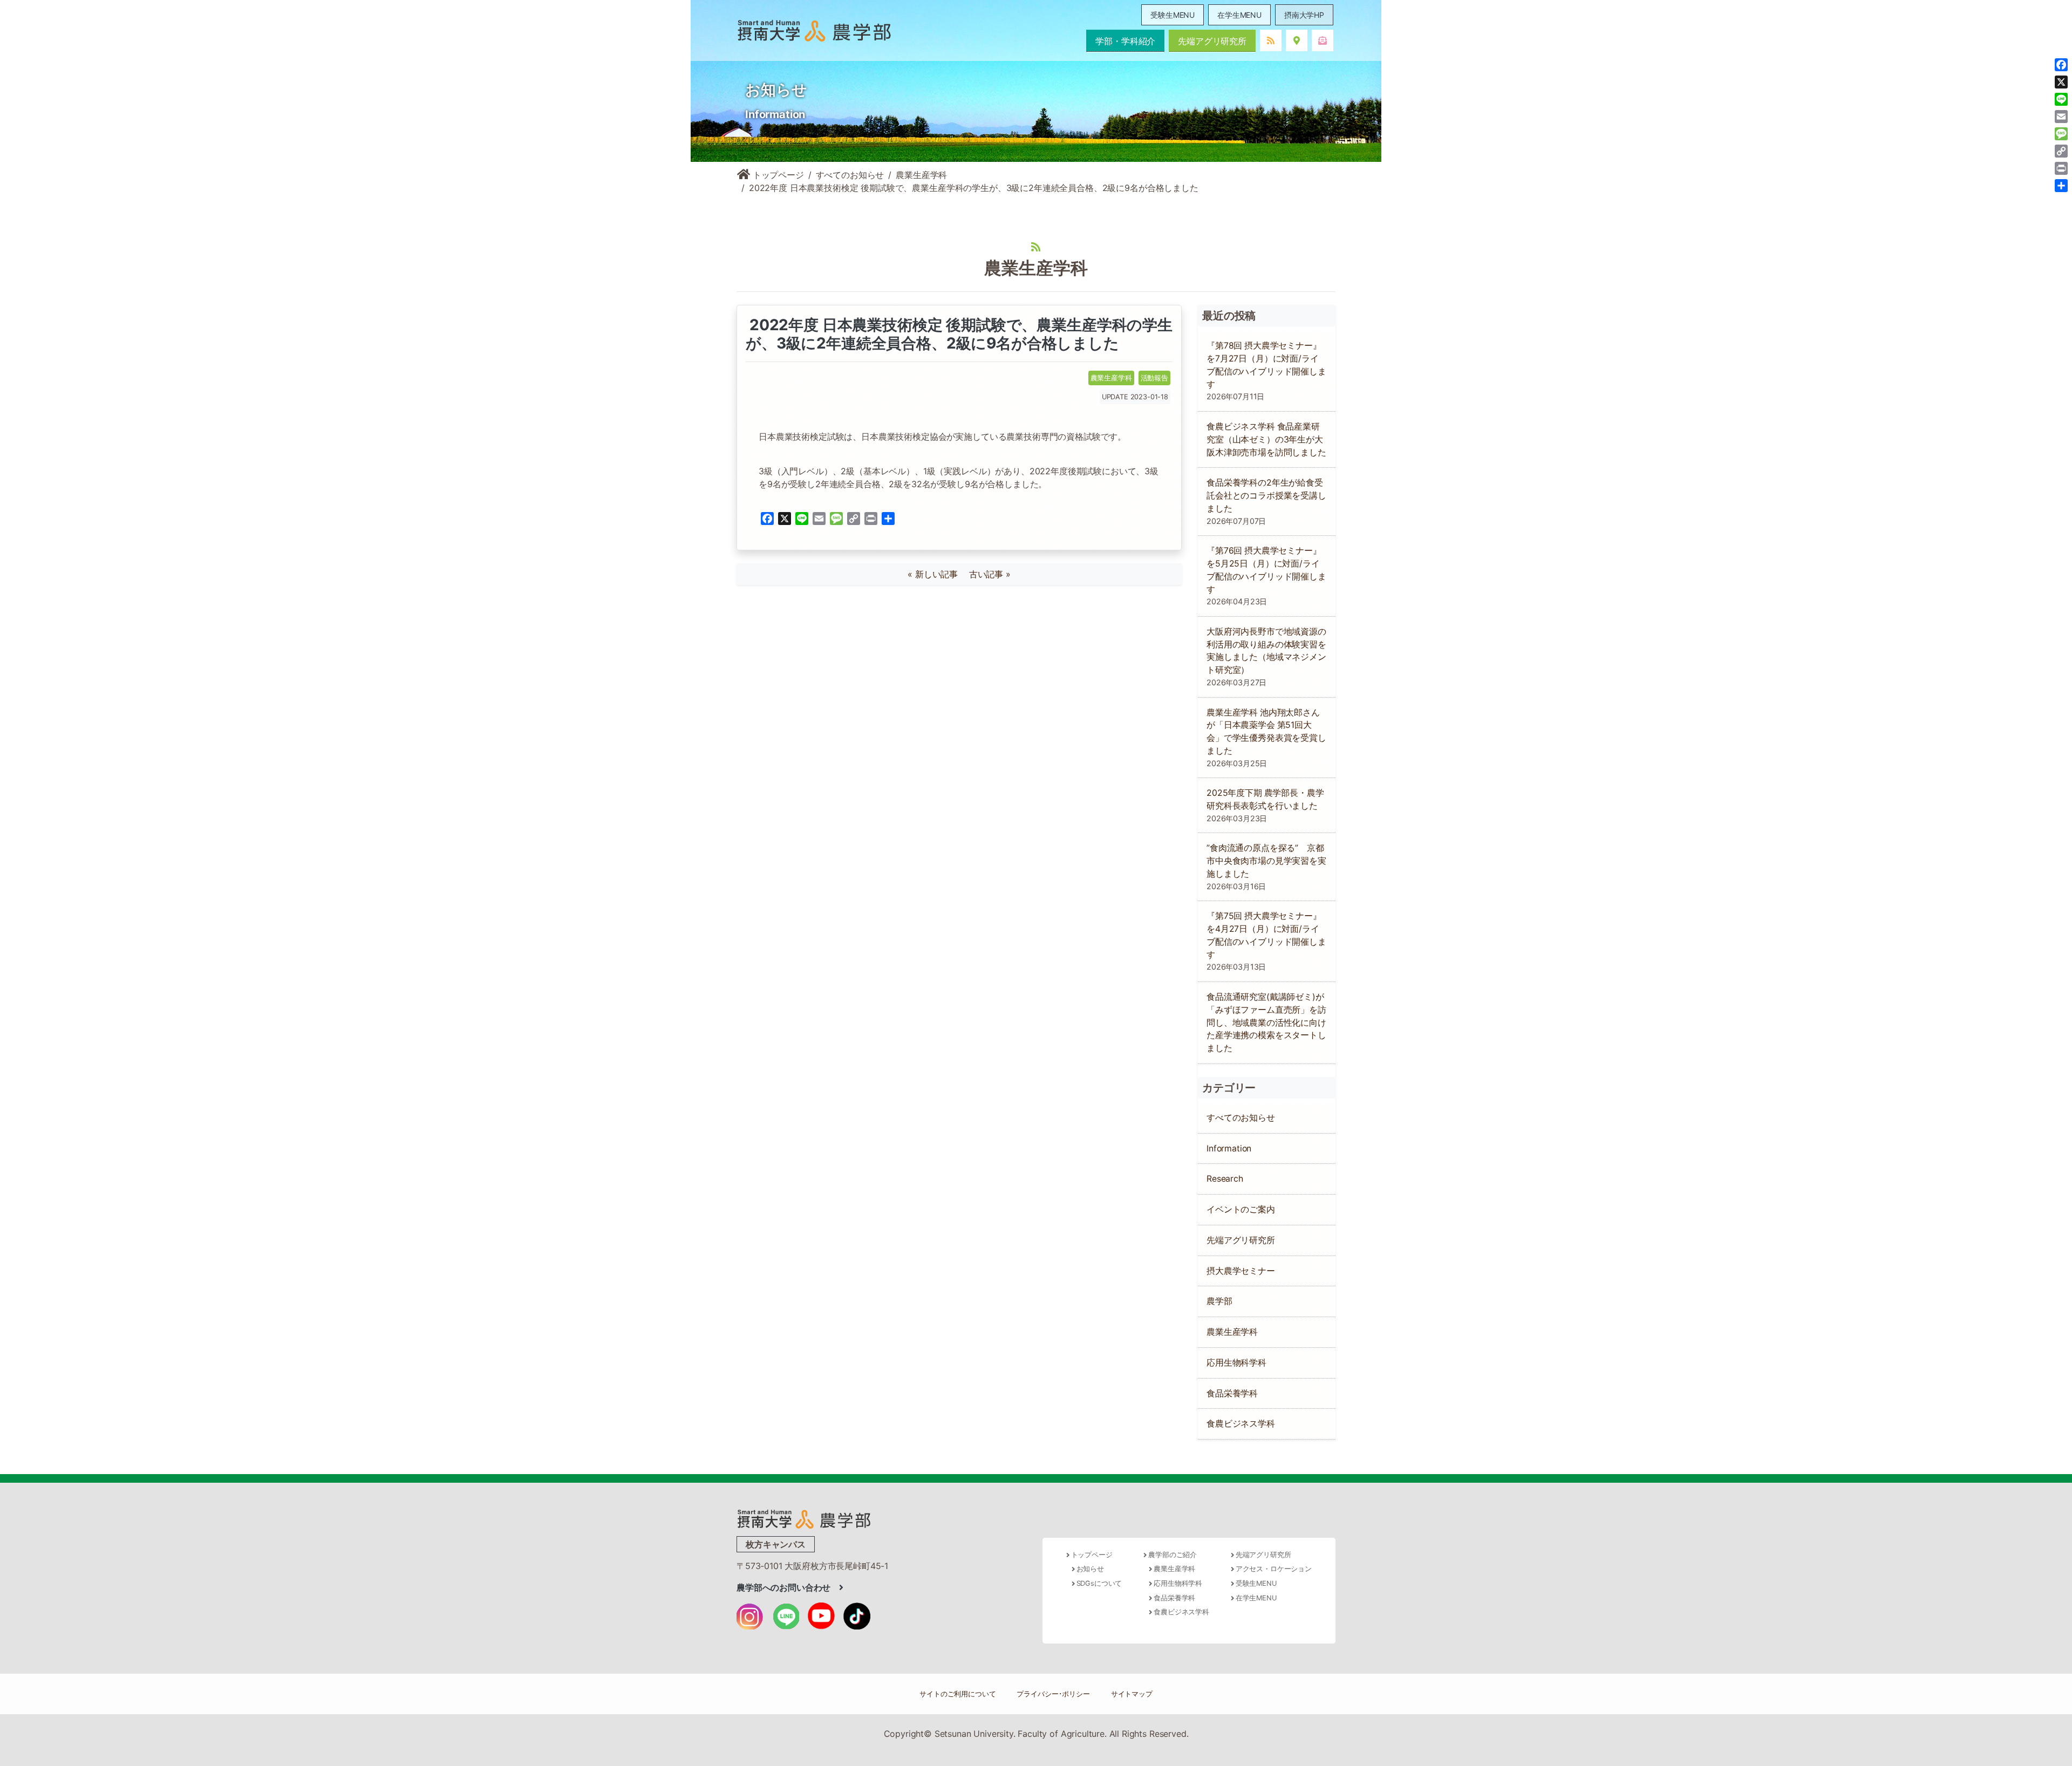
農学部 (1219, 1301)
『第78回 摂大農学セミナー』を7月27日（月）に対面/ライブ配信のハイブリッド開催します (1266, 365)
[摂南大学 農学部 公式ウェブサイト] (814, 30)
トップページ (777, 175)
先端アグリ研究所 (1212, 41)
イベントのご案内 (1241, 1209)
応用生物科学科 (1236, 1363)
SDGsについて (1099, 1583)
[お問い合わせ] (1323, 40)
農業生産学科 (921, 175)
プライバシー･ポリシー (1053, 1694)
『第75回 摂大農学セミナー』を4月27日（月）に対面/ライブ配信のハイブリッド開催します (1266, 935)
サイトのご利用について (957, 1694)
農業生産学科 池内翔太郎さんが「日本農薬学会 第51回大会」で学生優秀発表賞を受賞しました (1266, 732)
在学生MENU (1239, 15)
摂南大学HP (1304, 15)
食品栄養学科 (1232, 1393)
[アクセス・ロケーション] (1297, 40)
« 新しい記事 (937, 574)
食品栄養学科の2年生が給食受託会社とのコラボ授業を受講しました (1266, 496)
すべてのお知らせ (850, 175)
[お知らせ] (1271, 40)
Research (1225, 1179)
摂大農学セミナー (1241, 1271)
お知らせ (1090, 1569)
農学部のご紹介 (1173, 1555)
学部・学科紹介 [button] (1125, 41)
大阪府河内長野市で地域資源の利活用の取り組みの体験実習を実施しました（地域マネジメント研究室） (1266, 651)
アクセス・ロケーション (1274, 1569)
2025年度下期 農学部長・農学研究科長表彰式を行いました (1265, 799)
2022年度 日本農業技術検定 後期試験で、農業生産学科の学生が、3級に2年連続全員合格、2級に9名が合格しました (959, 334)
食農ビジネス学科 (1241, 1424)
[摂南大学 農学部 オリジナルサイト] (804, 1518)
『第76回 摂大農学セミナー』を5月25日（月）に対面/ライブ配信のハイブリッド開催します (1266, 570)
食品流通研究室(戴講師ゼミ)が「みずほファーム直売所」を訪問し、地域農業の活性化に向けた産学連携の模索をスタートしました (1266, 1022)
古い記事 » (990, 574)
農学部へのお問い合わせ (788, 1587)
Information (1229, 1148)
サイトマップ (1132, 1694)
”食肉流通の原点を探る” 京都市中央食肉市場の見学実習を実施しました (1266, 861)
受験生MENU (1173, 15)
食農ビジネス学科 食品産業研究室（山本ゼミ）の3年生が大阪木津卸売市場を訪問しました (1266, 439)
